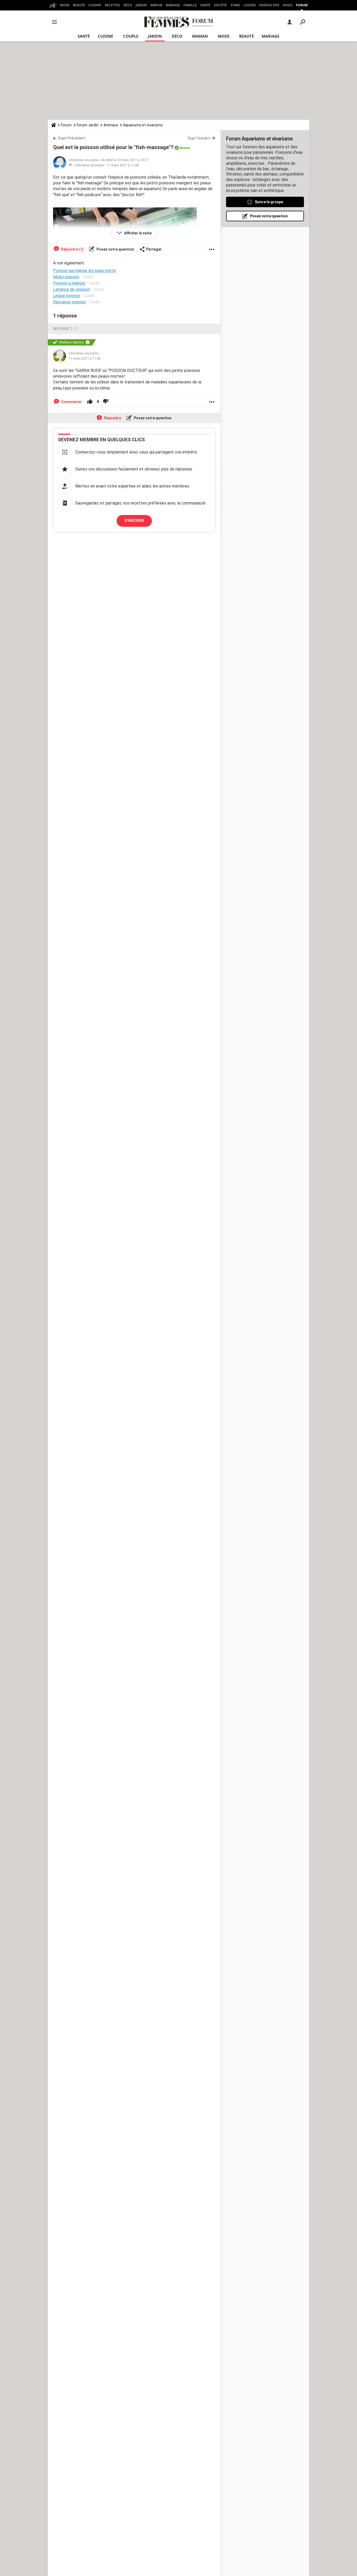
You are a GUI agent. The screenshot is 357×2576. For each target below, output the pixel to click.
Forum (302, 5)
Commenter (71, 402)
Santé (205, 5)
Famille (190, 5)
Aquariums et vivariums (143, 125)
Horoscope (269, 5)
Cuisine (95, 5)
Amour (156, 5)
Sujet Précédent (72, 138)
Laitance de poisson (71, 289)
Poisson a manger (69, 283)
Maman (200, 36)
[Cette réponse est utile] (90, 402)
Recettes (112, 5)
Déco (128, 5)
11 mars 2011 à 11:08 (123, 165)
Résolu (185, 148)
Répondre (112, 418)
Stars (235, 5)
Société (220, 5)
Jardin (141, 5)
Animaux (111, 125)
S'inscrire (134, 520)
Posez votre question (115, 249)
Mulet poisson (66, 277)
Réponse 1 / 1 (65, 329)
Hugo (288, 5)
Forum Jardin (88, 125)
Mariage (173, 5)
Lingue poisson (67, 296)
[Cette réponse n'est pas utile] (106, 402)
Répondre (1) (72, 249)
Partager (154, 249)
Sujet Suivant (199, 138)
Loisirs (250, 5)
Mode (65, 5)
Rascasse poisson (70, 302)
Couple (131, 36)
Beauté (79, 5)
